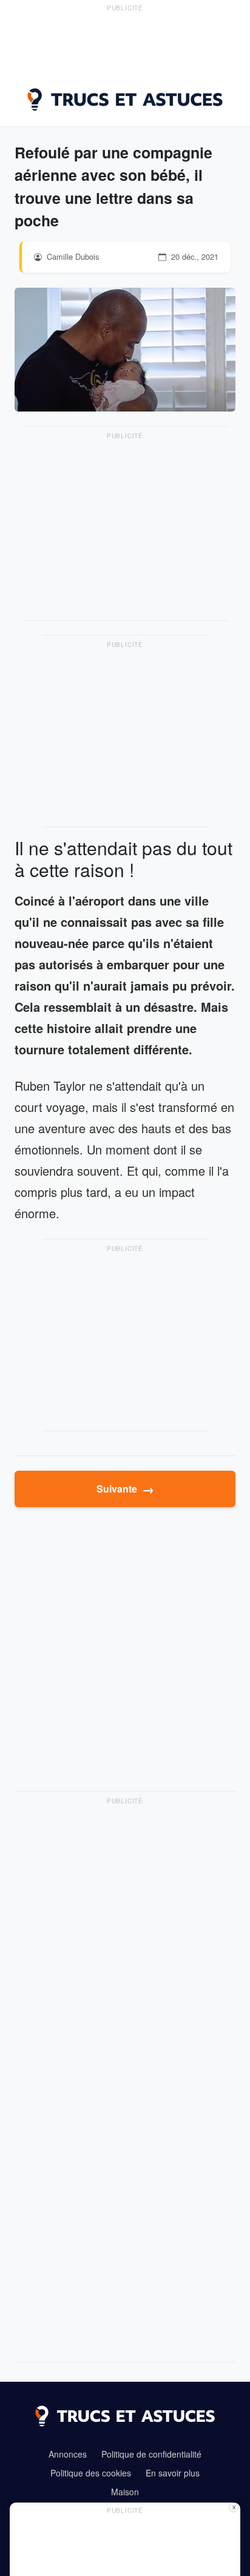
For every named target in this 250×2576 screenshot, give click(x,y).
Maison (125, 2492)
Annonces (68, 2454)
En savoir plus (173, 2473)
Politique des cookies (91, 2473)
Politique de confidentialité (151, 2454)
